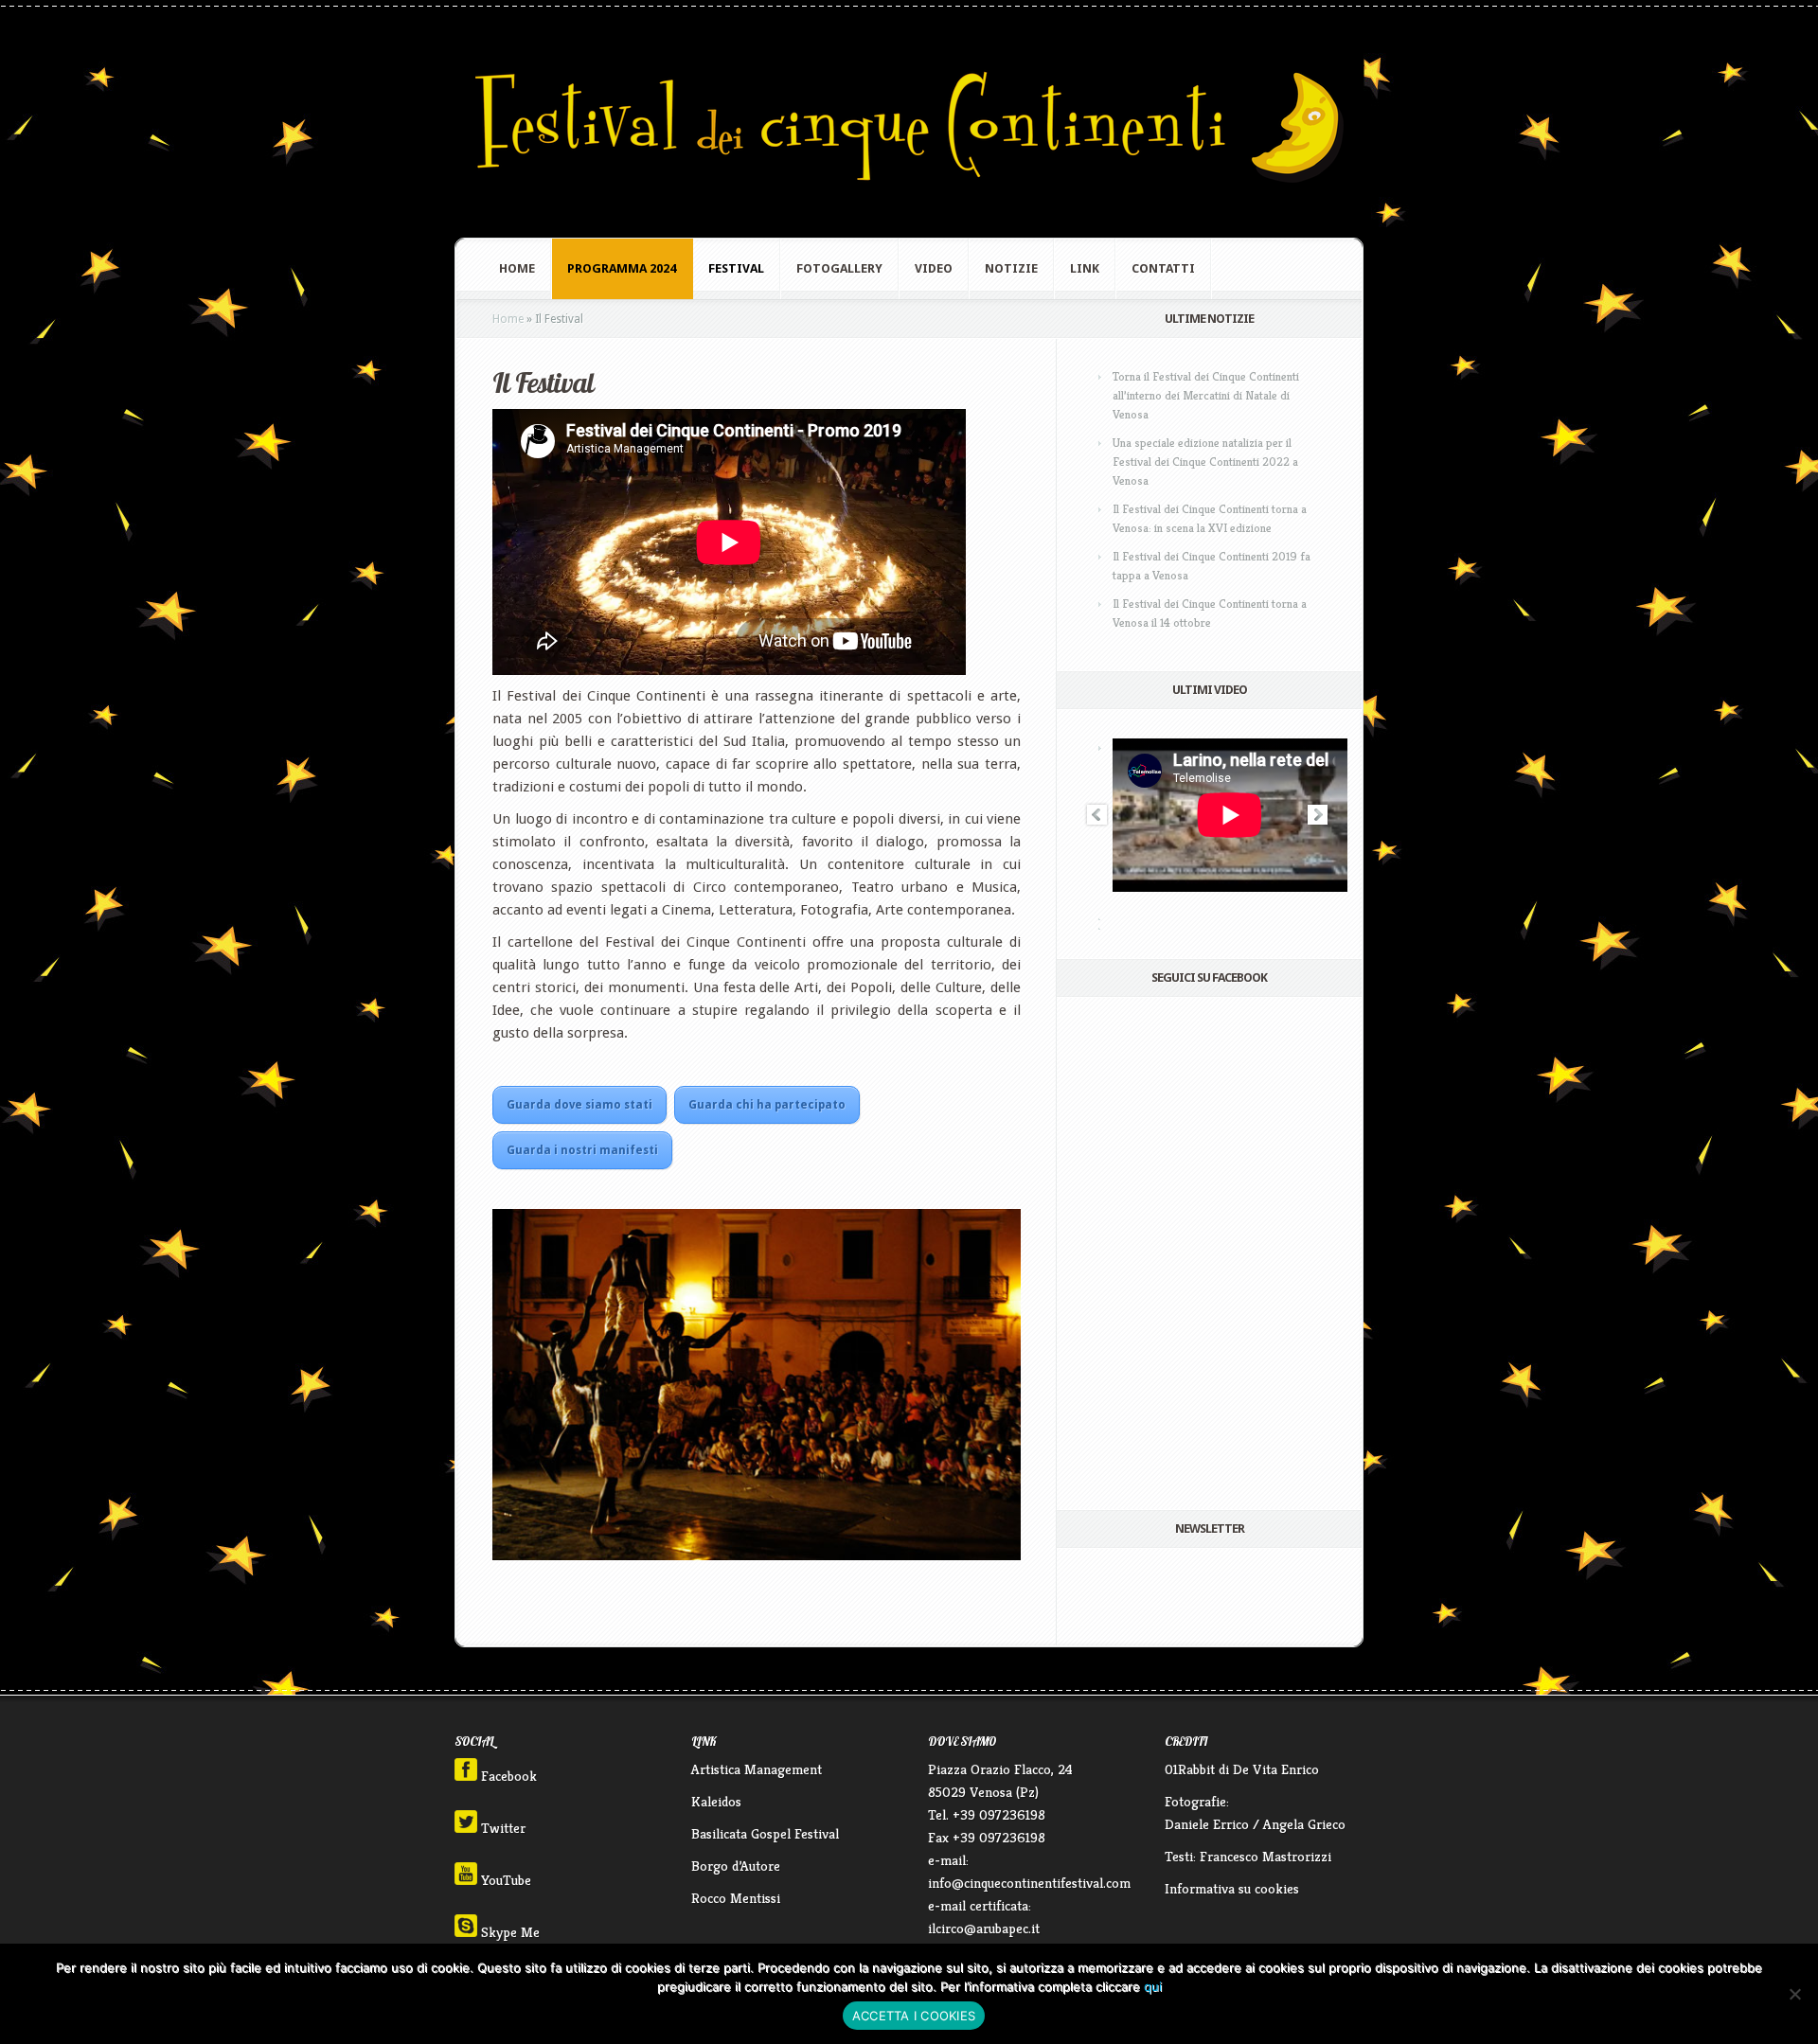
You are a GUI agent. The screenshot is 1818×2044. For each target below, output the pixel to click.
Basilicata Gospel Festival (765, 1833)
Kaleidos (716, 1801)
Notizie (1011, 268)
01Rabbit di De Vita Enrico (1242, 1769)
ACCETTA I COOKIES (914, 2016)
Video (934, 268)
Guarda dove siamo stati (579, 1105)
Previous (1096, 815)
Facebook (507, 1776)
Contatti (1163, 268)
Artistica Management (757, 1769)
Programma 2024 (622, 268)
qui (1153, 1986)
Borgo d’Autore (736, 1866)
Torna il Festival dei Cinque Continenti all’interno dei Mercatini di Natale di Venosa (1206, 395)
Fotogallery (839, 268)
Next (1318, 815)
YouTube (504, 1880)
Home (517, 268)
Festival (736, 268)
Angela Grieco (1304, 1824)
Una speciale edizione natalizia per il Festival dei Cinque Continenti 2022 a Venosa (1205, 462)
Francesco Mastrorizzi (1265, 1856)
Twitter (501, 1828)
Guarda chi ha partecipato (767, 1105)
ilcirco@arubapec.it (984, 1928)
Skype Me (508, 1932)
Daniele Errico (1207, 1824)
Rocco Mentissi (736, 1898)
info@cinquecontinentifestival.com (1029, 1883)
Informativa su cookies (1232, 1888)
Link (1085, 268)
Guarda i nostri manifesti (582, 1150)
